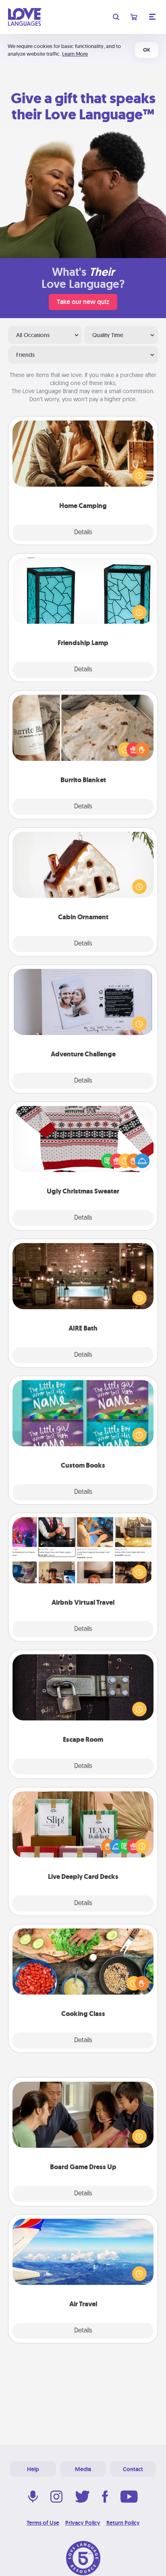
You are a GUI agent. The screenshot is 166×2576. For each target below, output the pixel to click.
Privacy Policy (83, 2523)
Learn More (75, 54)
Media (83, 2469)
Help (33, 2469)
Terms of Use (43, 2523)
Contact (133, 2469)
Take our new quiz (83, 302)
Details (83, 533)
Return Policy (123, 2523)
